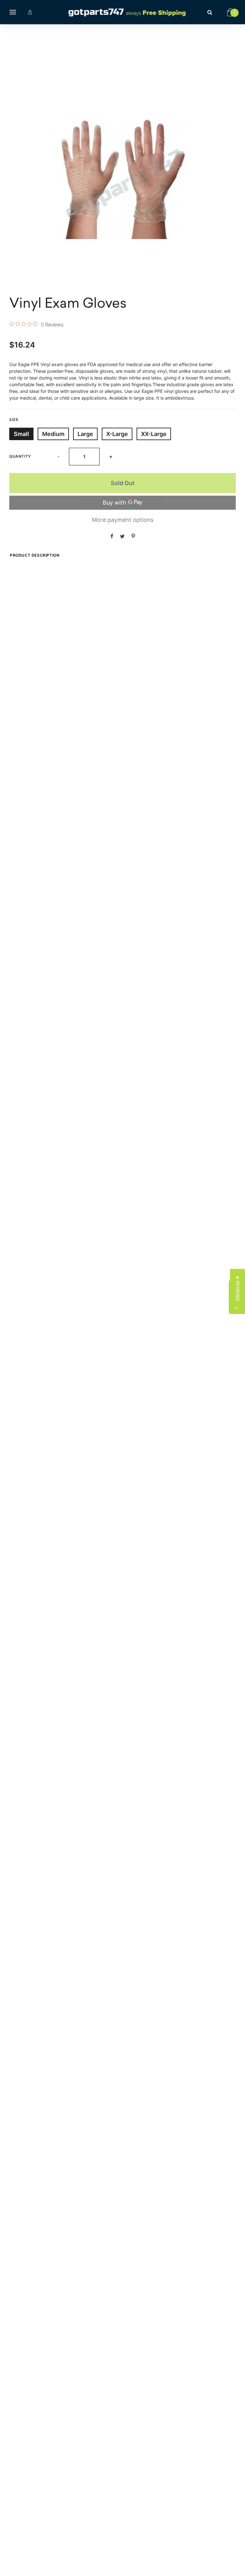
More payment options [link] (123, 520)
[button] (238, 1288)
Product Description (35, 555)
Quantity (20, 456)
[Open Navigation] (13, 12)
